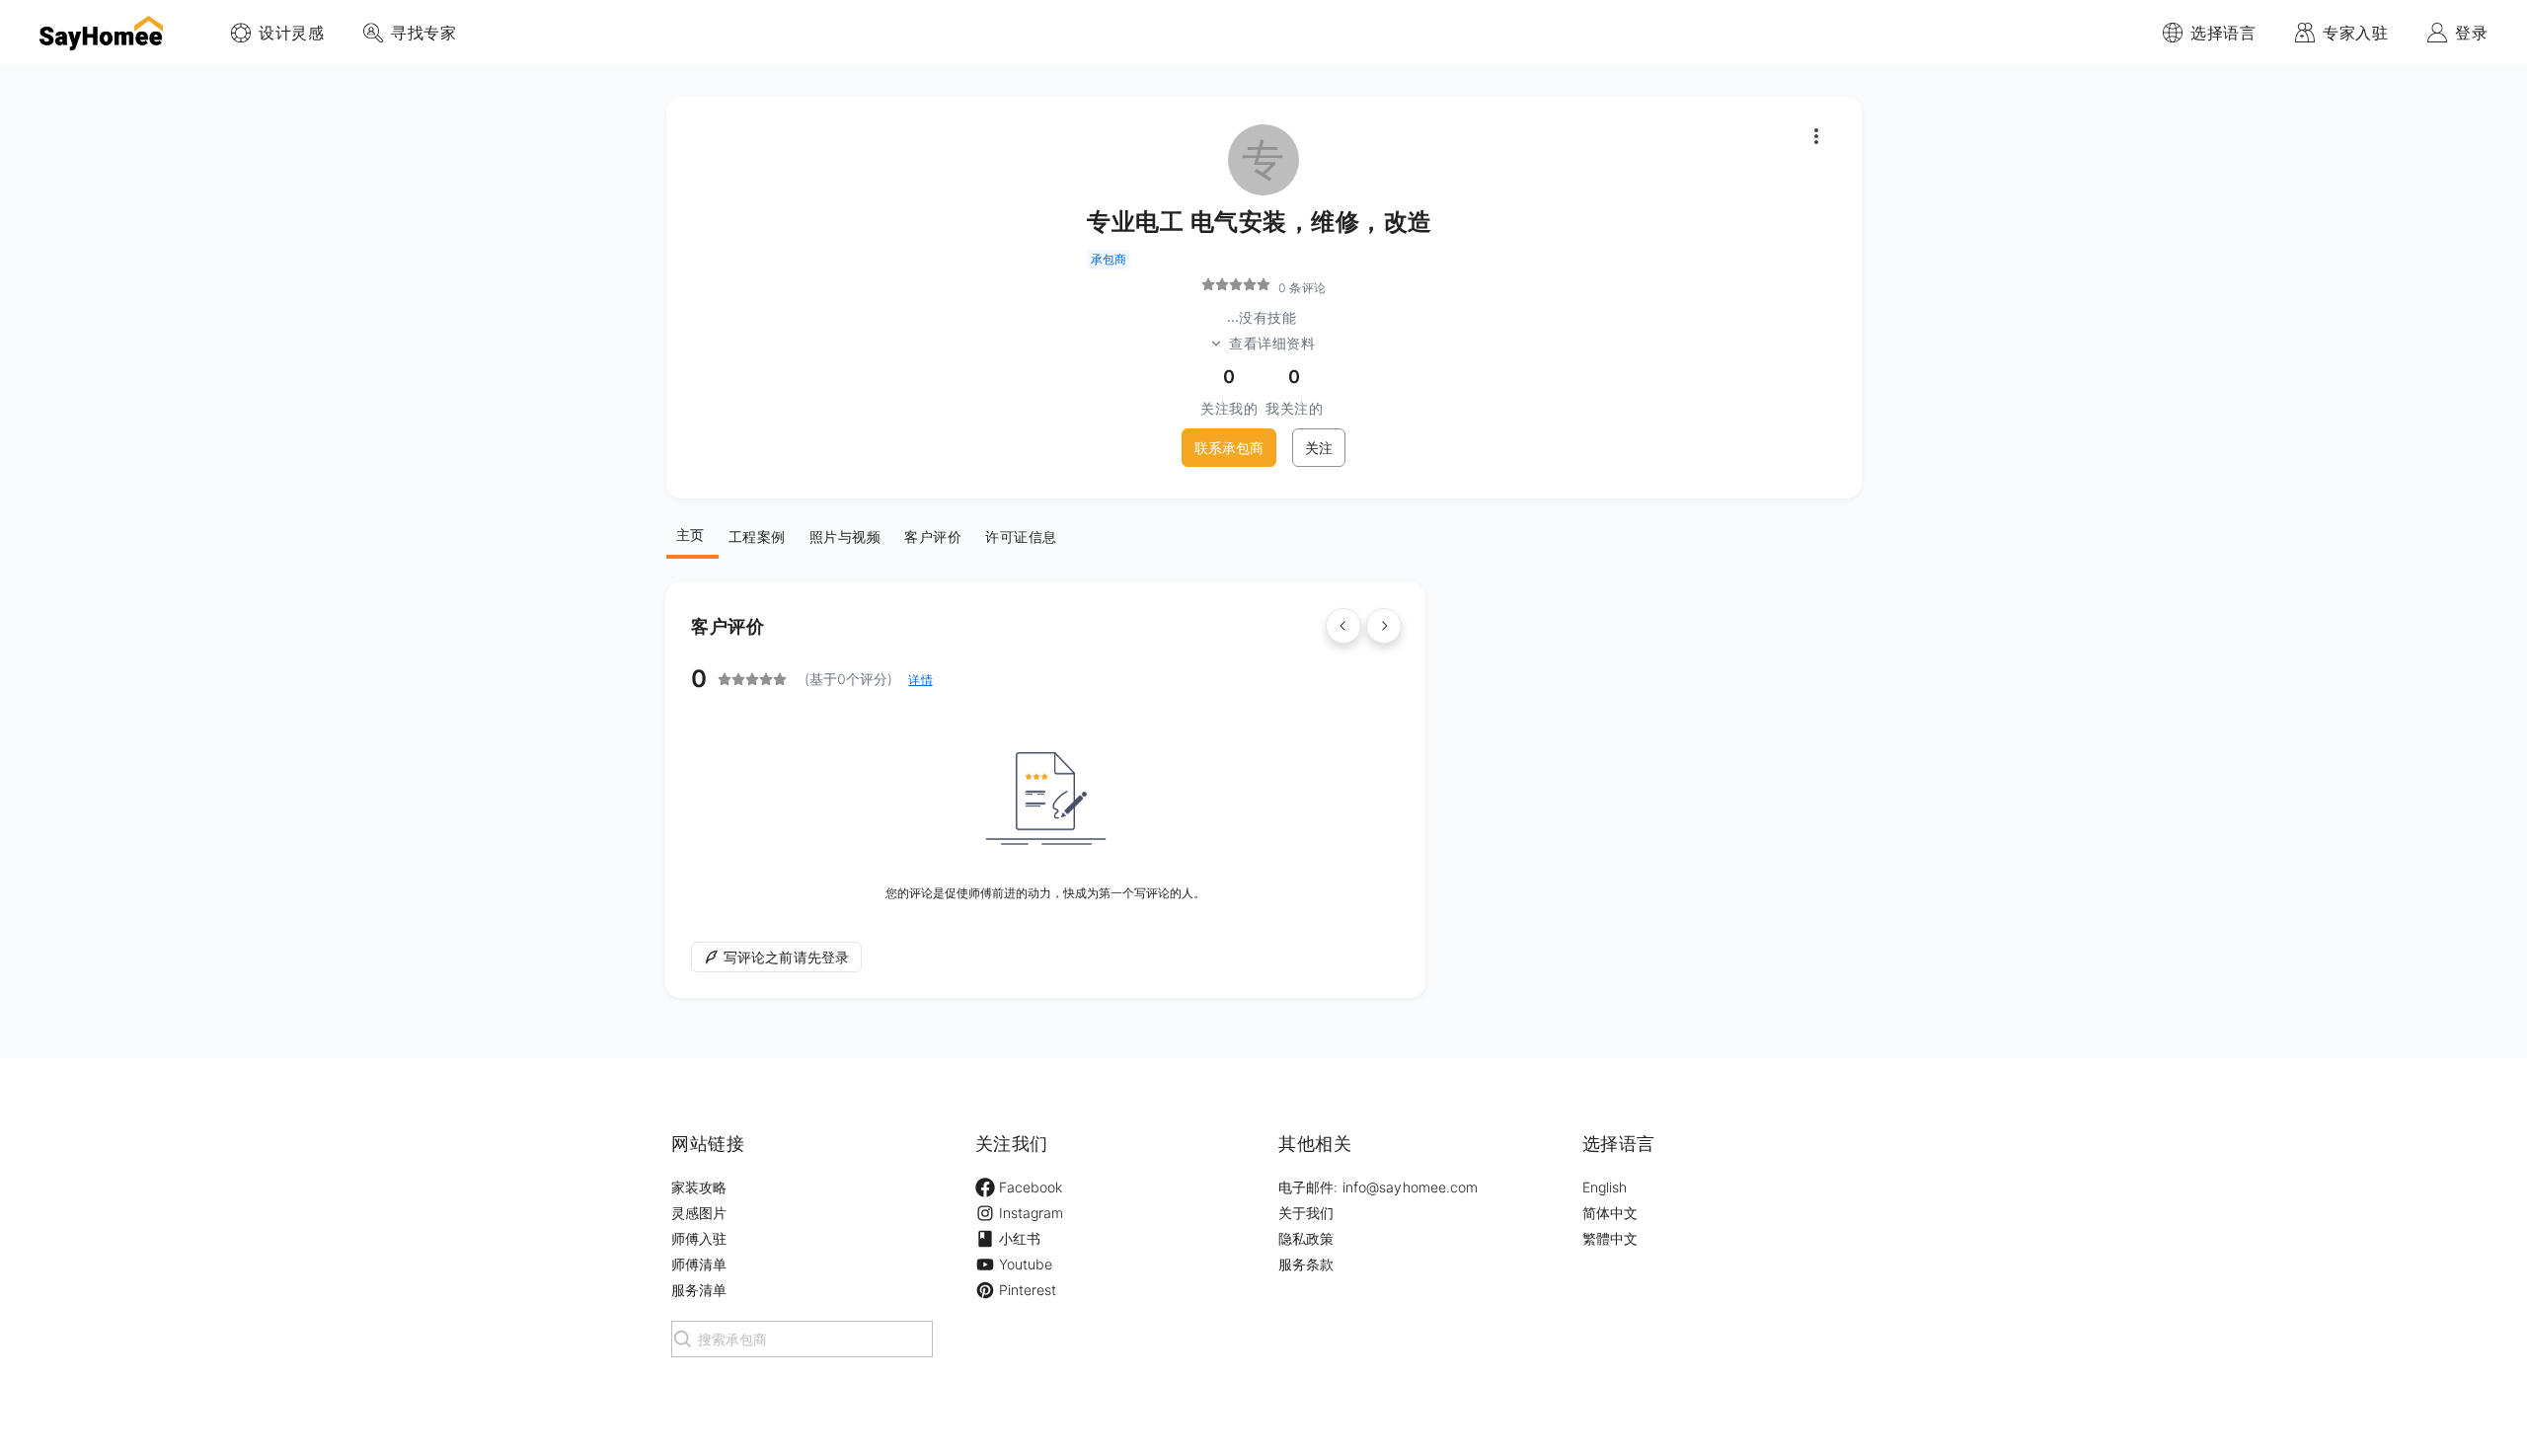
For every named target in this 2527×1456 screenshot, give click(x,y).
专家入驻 (2355, 33)
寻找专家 (423, 33)
